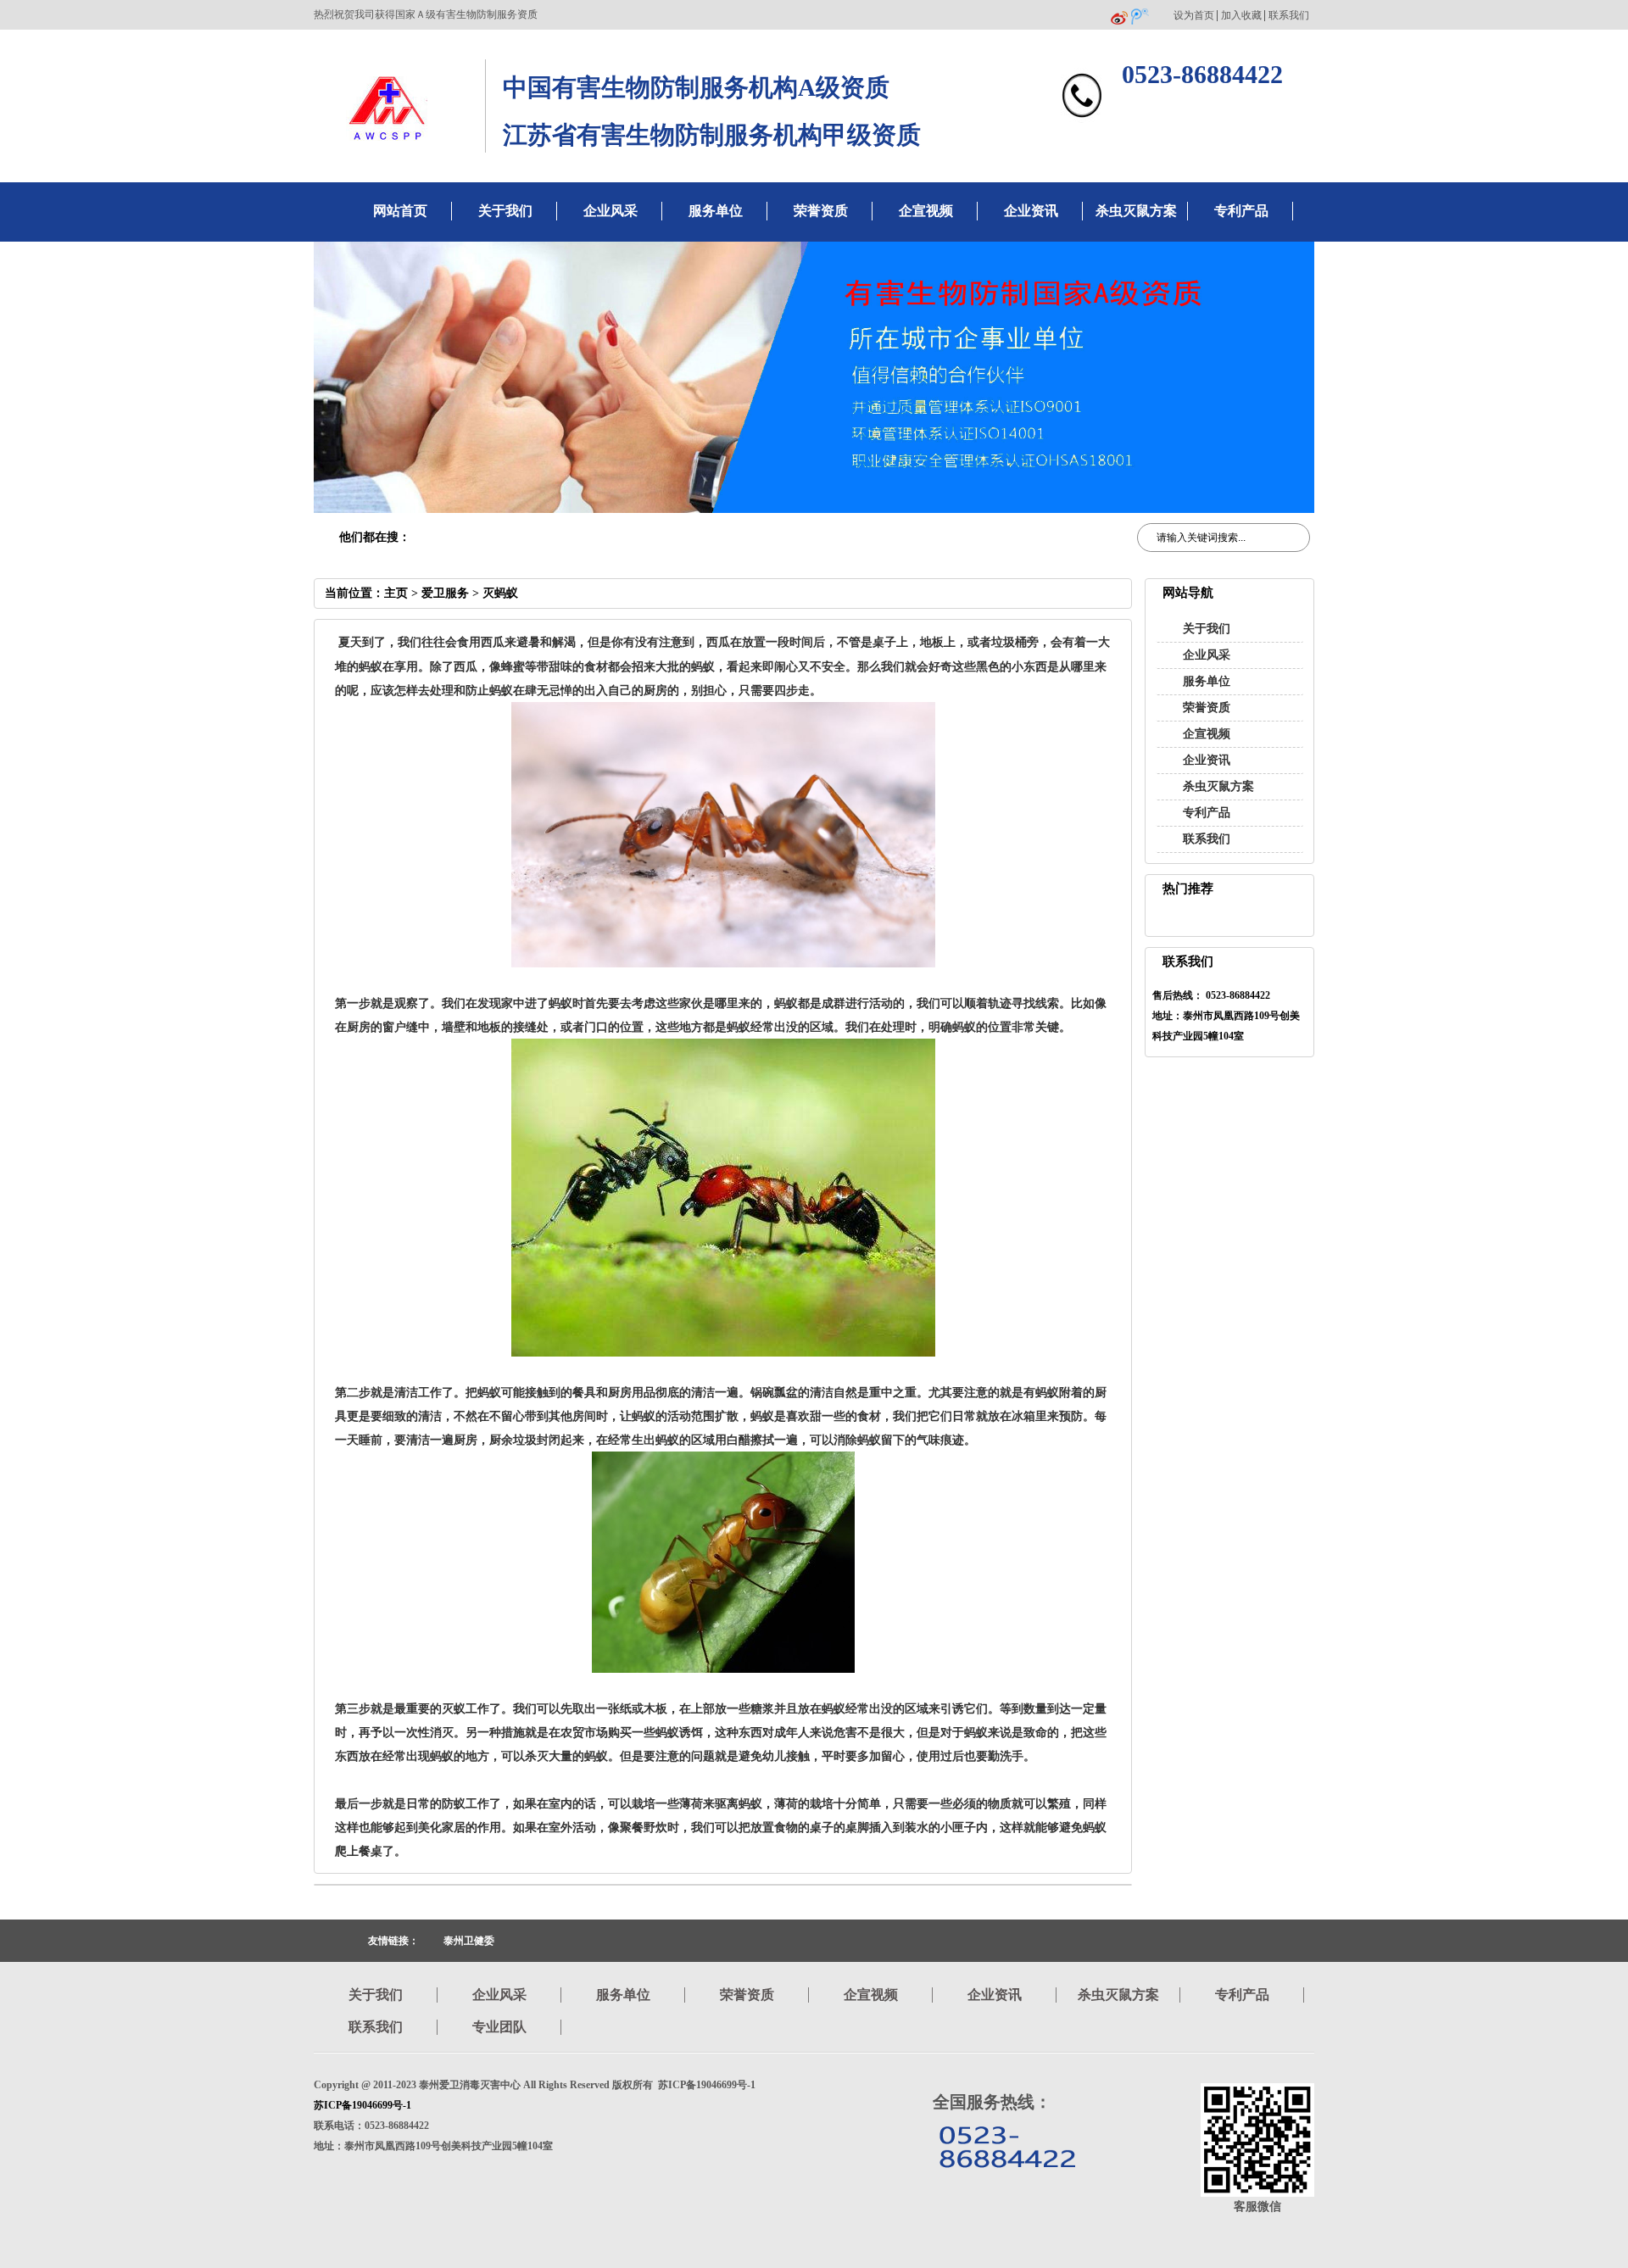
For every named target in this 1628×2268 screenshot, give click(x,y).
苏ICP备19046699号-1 (362, 2105)
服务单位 (716, 211)
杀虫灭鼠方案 (1136, 211)
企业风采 (610, 211)
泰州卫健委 (469, 1941)
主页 (396, 593)
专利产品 (1241, 211)
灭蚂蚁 (500, 593)
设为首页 (1194, 16)
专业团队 (499, 2027)
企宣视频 (926, 211)
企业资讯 (1031, 211)
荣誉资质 (821, 211)
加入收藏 (1241, 16)
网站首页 (400, 211)
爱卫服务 (445, 593)
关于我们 (505, 211)
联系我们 (1289, 16)
